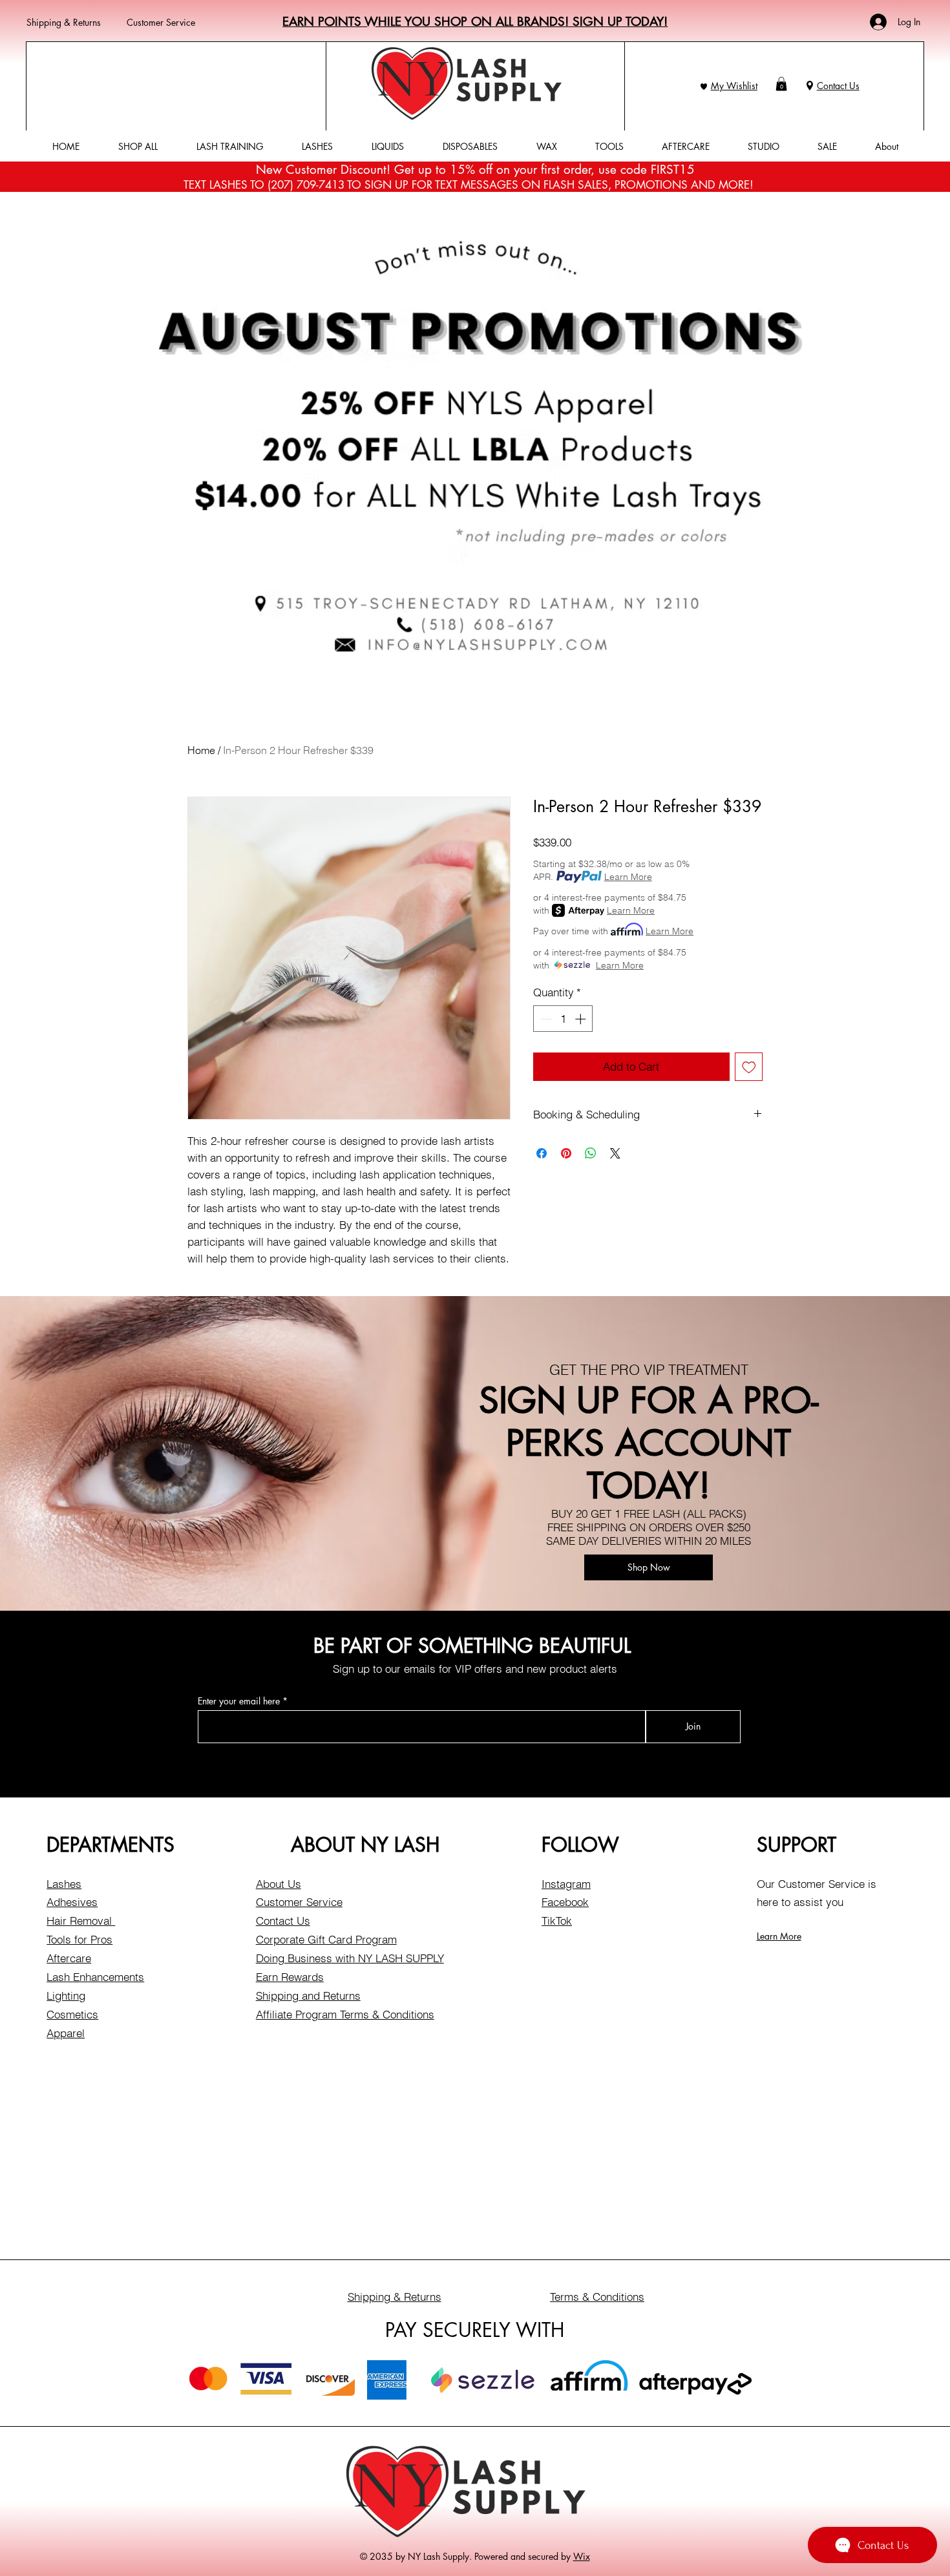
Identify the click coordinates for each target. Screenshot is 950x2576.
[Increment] (582, 1019)
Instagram (566, 1884)
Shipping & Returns (64, 22)
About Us (279, 1884)
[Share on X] (615, 1153)
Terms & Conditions (597, 2297)
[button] (781, 84)
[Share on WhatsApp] (591, 1153)
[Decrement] (545, 1019)
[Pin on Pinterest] (566, 1153)
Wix (582, 2556)
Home (201, 750)
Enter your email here (239, 1701)
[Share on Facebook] (542, 1153)
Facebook (565, 1902)
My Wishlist (734, 86)
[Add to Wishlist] (749, 1067)
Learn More (628, 877)
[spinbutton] (563, 1019)
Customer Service (161, 22)
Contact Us (838, 86)
